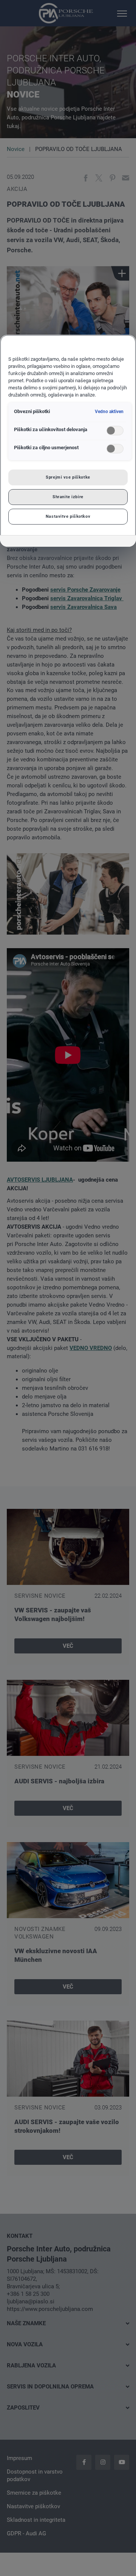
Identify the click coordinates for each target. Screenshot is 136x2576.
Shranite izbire (68, 497)
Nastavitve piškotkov (68, 516)
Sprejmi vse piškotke (68, 477)
